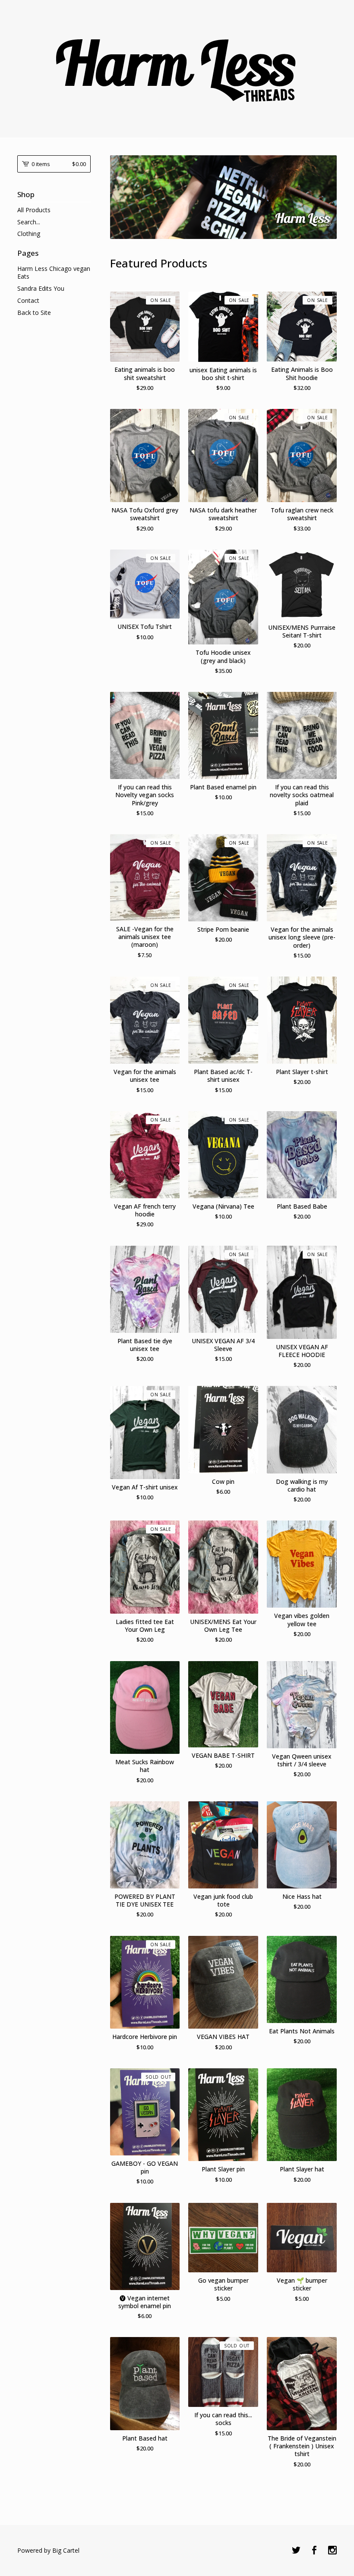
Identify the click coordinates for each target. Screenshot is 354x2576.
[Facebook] (314, 2551)
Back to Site (34, 313)
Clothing (29, 234)
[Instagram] (332, 2551)
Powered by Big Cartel (48, 2550)
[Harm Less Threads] (177, 68)
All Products (34, 210)
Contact (28, 300)
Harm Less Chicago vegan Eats (54, 272)
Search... (29, 222)
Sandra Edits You (41, 288)
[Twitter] (296, 2551)
